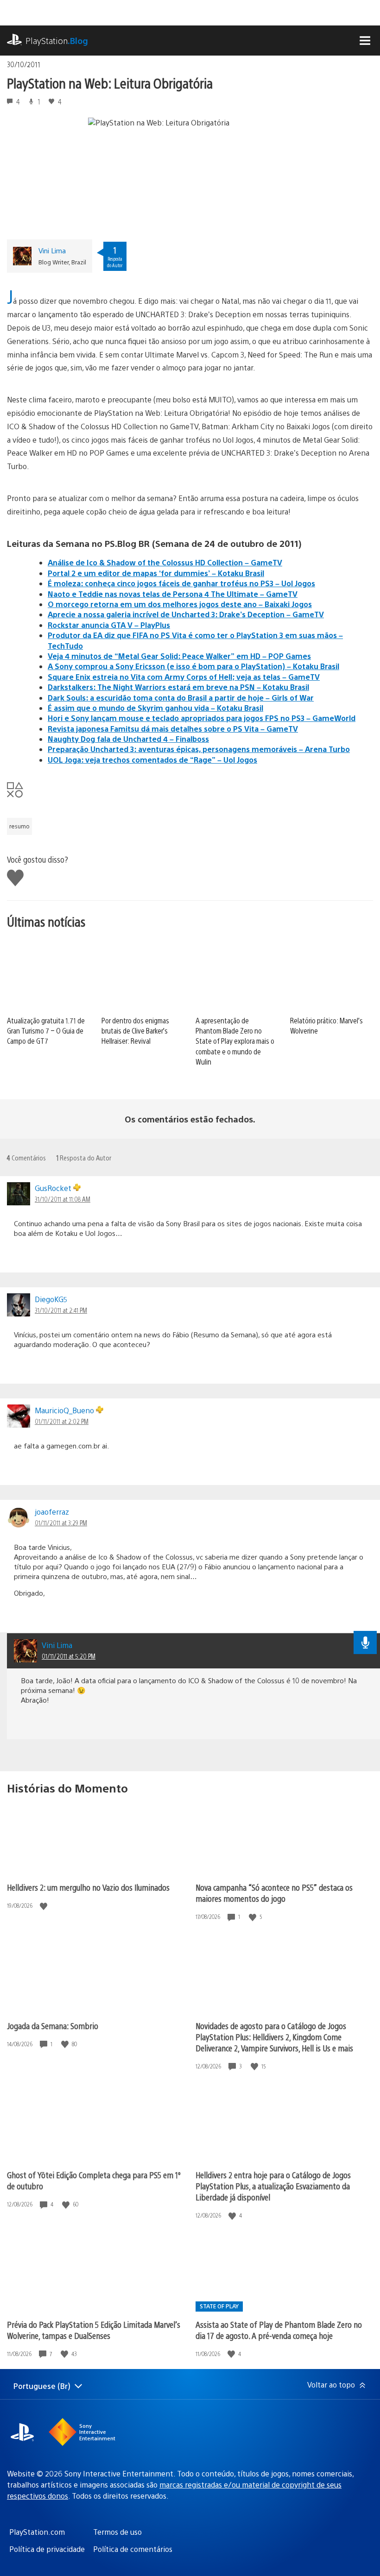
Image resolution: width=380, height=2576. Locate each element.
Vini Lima (52, 250)
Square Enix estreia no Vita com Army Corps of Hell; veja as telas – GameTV (184, 677)
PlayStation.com (37, 2532)
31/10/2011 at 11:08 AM (63, 1199)
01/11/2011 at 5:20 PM (69, 1656)
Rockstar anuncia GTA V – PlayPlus (109, 625)
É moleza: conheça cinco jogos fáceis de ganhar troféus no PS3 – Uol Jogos (181, 583)
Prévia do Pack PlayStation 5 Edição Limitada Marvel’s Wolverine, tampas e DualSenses (94, 2330)
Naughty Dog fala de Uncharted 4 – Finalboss (128, 739)
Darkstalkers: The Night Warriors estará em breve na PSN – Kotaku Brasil (178, 687)
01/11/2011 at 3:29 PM (61, 1523)
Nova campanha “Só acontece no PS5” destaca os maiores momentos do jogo (274, 1893)
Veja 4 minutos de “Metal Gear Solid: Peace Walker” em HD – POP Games (179, 656)
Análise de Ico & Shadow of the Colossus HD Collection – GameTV (165, 562)
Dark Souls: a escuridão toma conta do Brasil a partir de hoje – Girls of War (181, 698)
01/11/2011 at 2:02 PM (62, 1421)
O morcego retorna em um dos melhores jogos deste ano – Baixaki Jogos (180, 604)
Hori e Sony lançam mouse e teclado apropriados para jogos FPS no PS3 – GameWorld (202, 718)
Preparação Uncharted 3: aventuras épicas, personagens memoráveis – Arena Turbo (199, 749)
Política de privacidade (47, 2549)
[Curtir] (44, 1906)
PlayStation (57, 41)
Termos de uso (117, 2532)
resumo (19, 826)
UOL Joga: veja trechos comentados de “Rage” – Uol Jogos (152, 760)
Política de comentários (133, 2549)
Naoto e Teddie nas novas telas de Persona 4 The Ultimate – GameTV (173, 594)
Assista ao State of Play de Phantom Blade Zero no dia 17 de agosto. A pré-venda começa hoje (279, 2330)
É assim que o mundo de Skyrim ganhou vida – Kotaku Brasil (155, 708)
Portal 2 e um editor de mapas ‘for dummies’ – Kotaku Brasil (156, 573)
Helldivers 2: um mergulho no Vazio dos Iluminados (88, 1887)
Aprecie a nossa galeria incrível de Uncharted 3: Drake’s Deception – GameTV (186, 614)
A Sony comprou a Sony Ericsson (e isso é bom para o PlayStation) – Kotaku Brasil (193, 666)
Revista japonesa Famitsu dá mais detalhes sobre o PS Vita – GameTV (173, 729)
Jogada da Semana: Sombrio (53, 2026)
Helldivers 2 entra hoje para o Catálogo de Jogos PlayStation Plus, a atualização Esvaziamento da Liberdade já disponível (273, 2186)
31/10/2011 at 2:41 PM (61, 1310)
